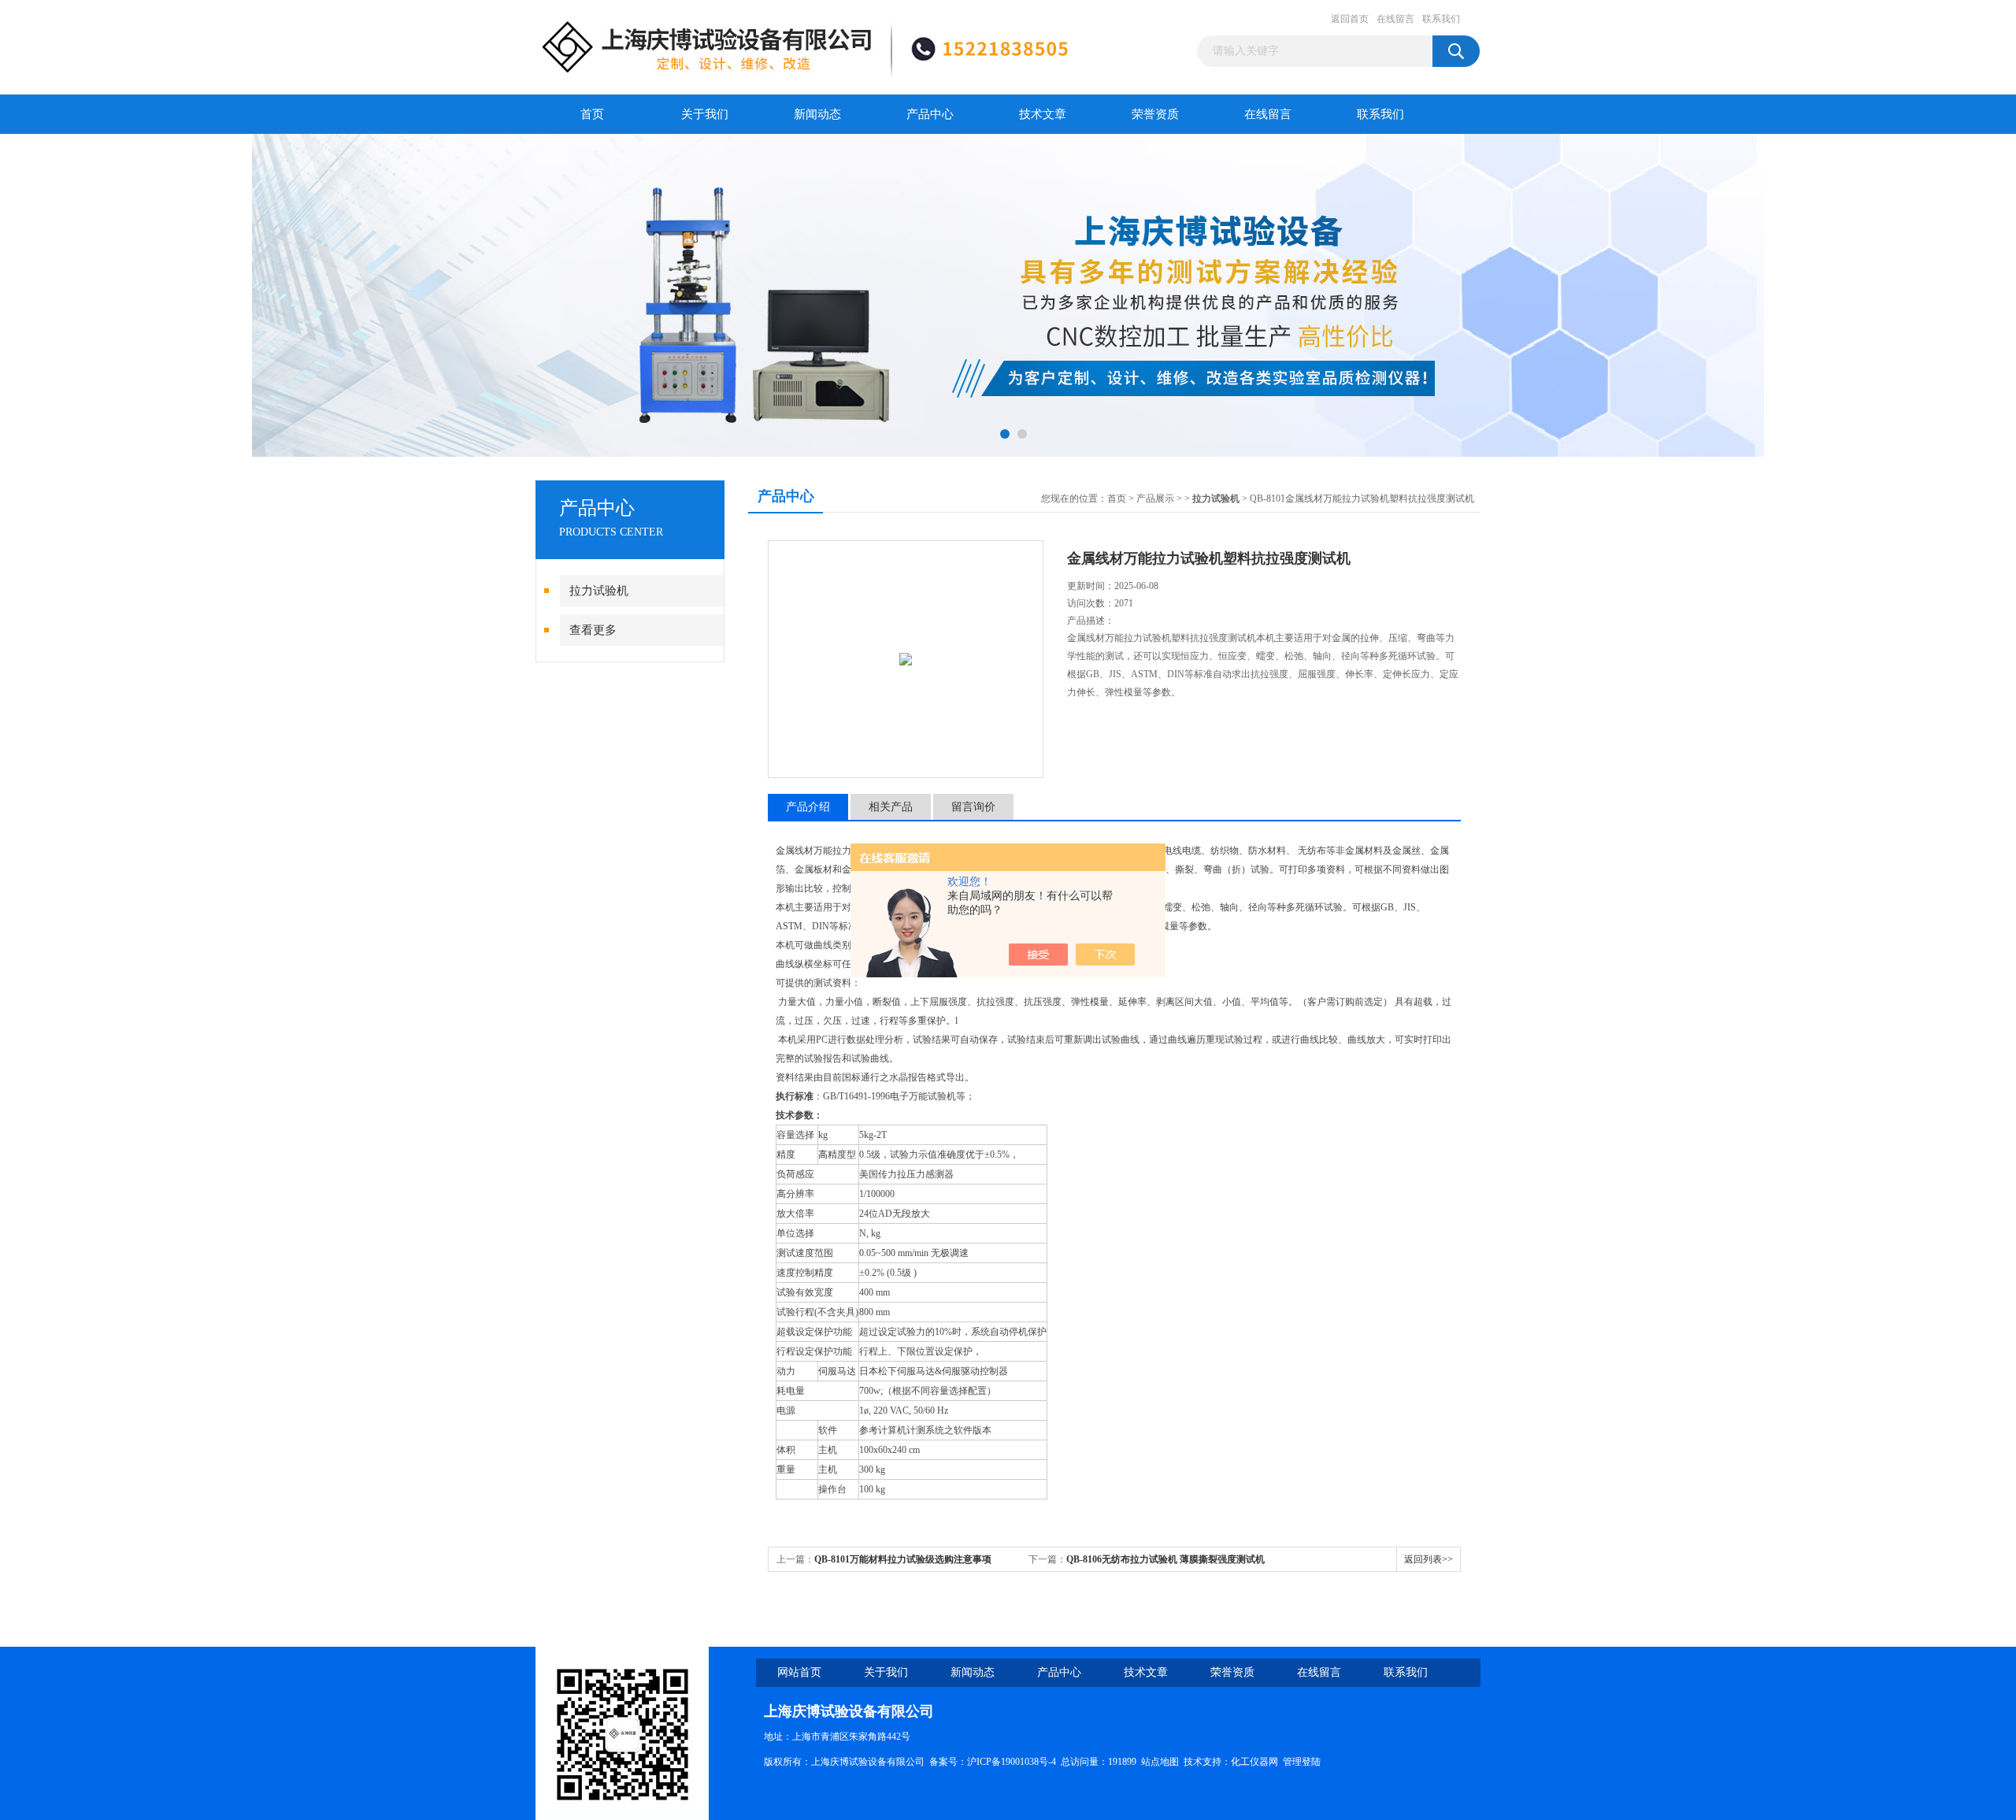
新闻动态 (817, 114)
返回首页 (1350, 19)
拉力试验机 (599, 591)
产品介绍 (808, 807)
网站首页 (799, 1672)
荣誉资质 (1155, 114)
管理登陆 (1302, 1762)
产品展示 (1155, 499)
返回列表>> (1429, 1559)
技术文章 (1043, 114)
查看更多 (593, 630)
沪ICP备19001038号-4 (1012, 1762)
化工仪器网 (1254, 1762)
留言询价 (973, 807)
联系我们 (1441, 19)
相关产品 (891, 807)
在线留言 (1395, 19)
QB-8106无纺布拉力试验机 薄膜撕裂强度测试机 (1165, 1559)
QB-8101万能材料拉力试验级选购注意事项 (903, 1559)
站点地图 (1160, 1762)
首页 (592, 114)
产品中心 (930, 114)
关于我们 (705, 114)
